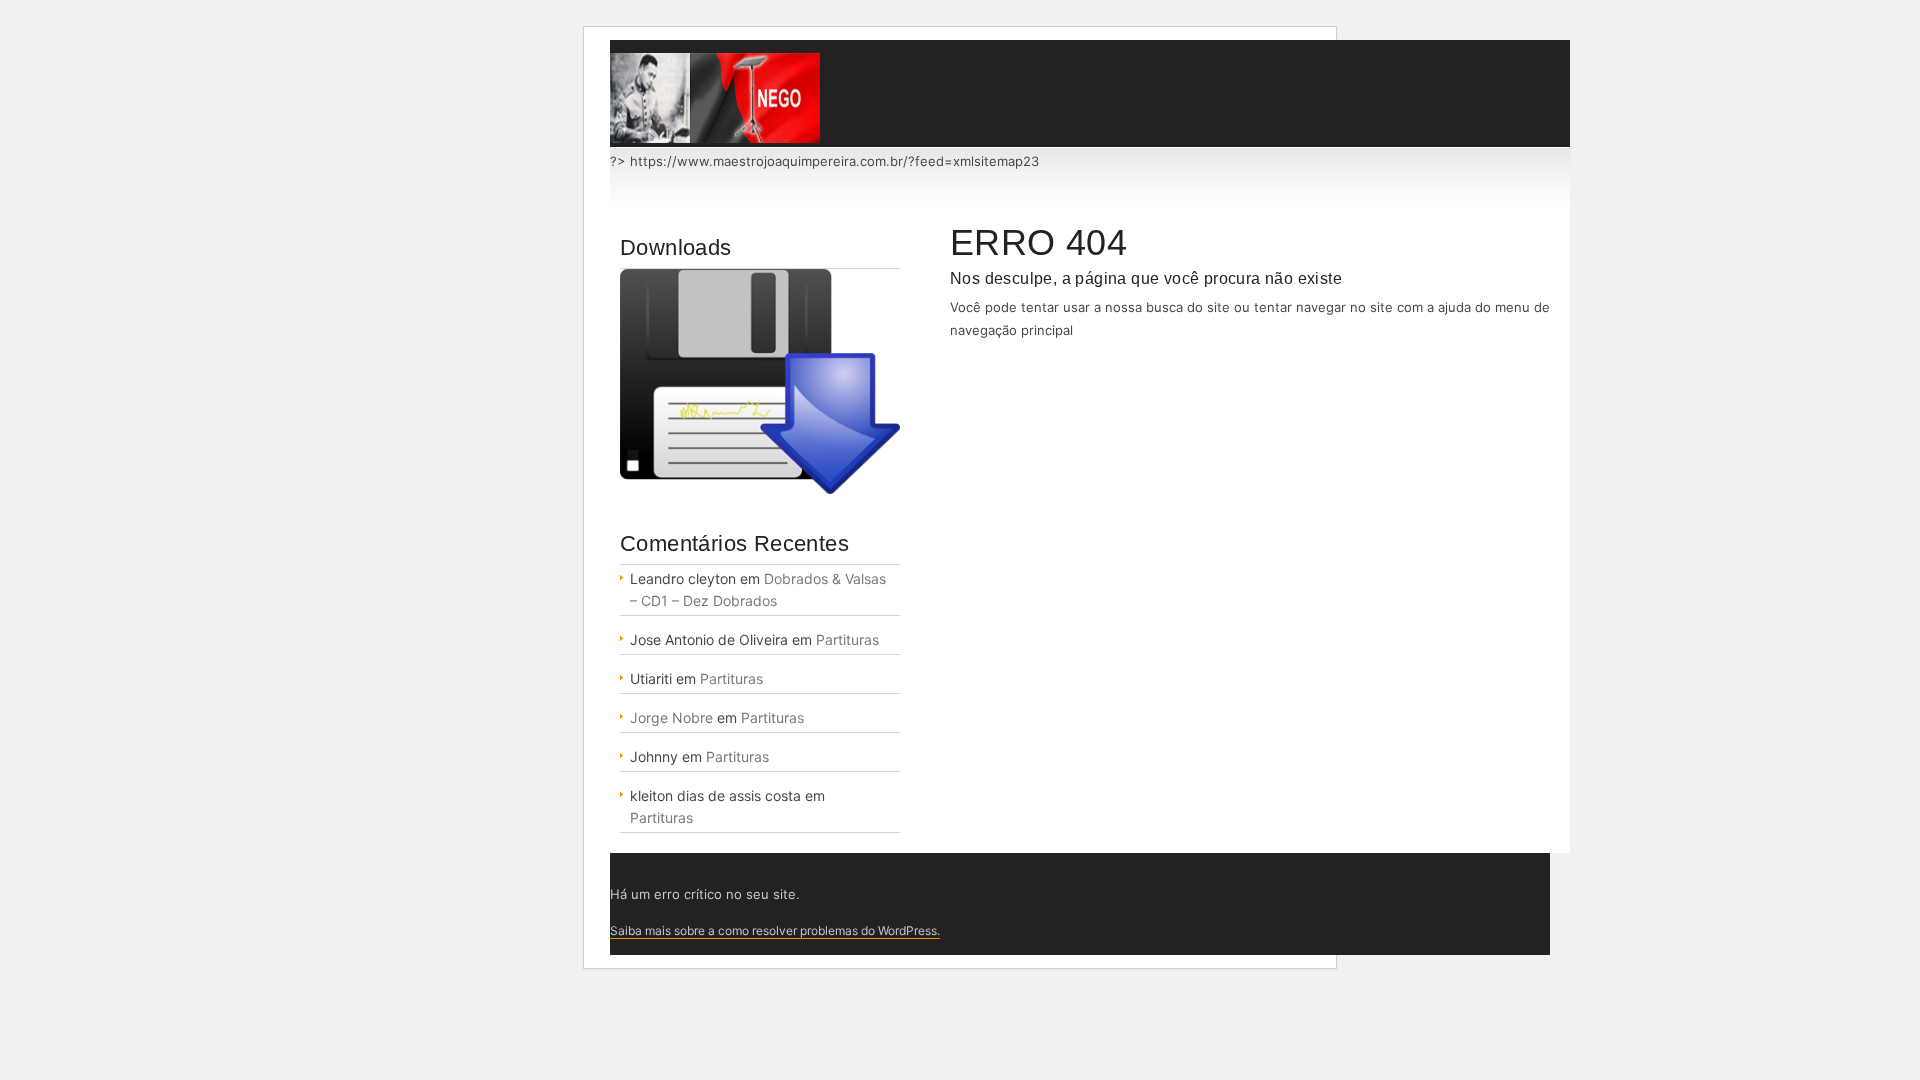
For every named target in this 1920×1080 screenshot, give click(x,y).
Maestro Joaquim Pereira (715, 98)
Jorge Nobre (671, 717)
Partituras (847, 639)
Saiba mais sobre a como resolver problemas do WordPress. (775, 930)
